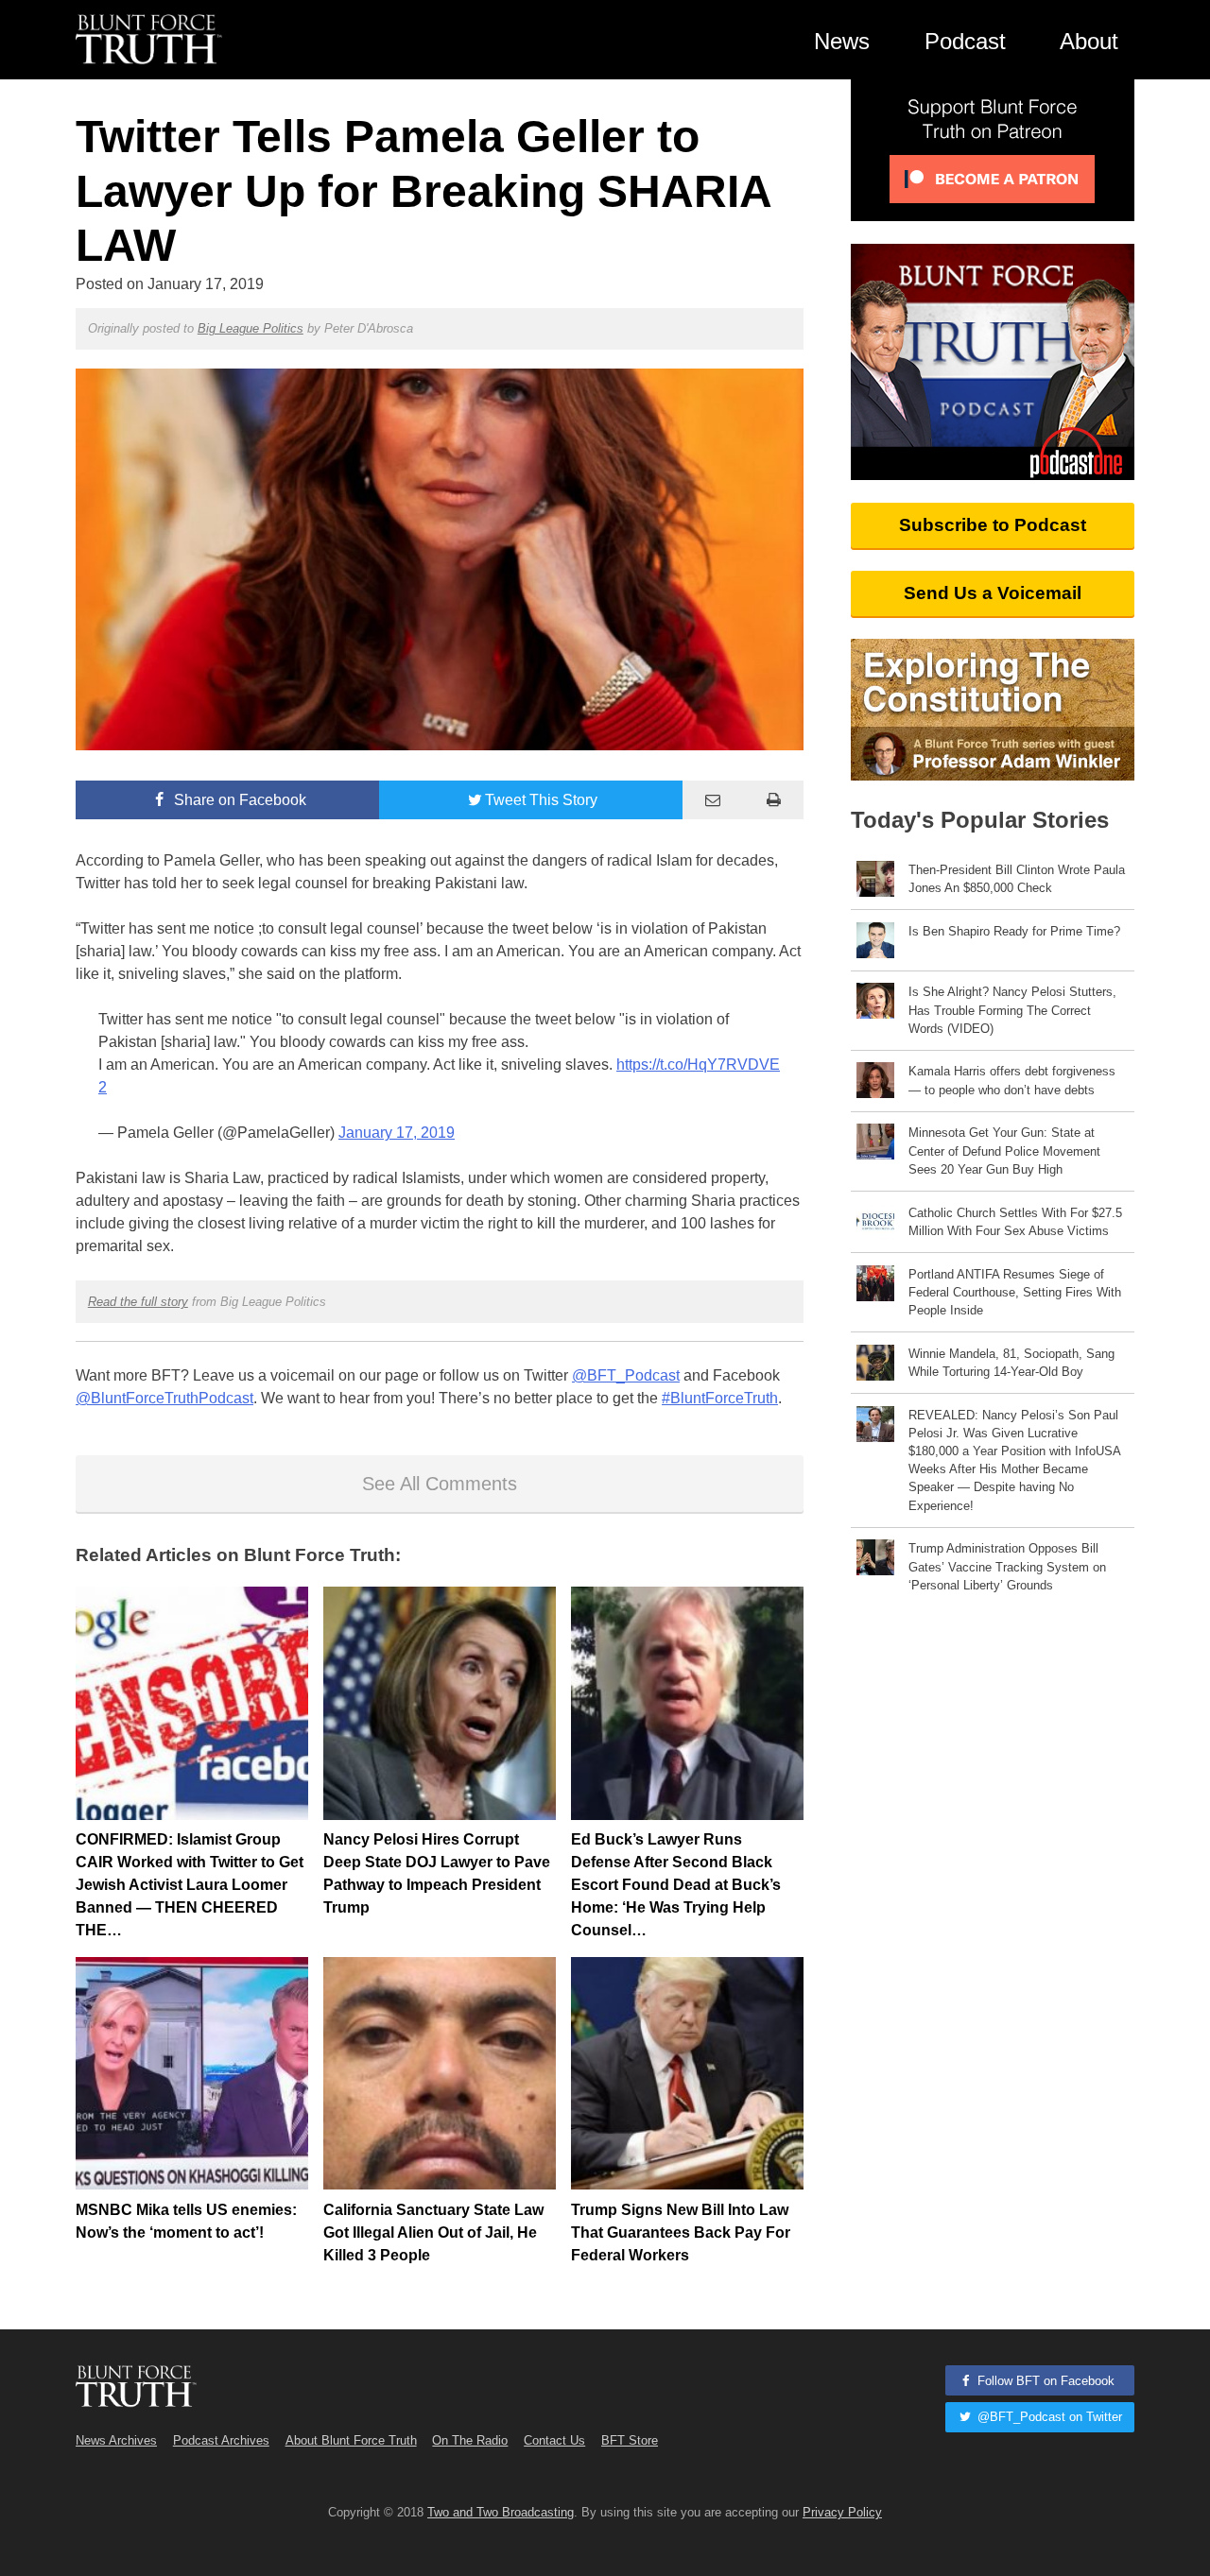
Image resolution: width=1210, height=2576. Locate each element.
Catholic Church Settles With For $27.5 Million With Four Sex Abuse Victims (1015, 1222)
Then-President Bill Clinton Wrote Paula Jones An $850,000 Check (1017, 879)
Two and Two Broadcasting (501, 2512)
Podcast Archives (221, 2440)
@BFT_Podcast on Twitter (1048, 2417)
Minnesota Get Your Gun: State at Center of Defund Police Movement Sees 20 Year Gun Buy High (1004, 1151)
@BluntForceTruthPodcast (164, 1398)
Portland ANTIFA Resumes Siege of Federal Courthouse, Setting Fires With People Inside (1015, 1292)
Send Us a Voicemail (993, 593)
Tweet (541, 800)
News (842, 41)
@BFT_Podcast (626, 1375)
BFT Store (630, 2440)
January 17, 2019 (397, 1133)
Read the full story (138, 1302)
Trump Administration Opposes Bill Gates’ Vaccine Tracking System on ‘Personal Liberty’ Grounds (1007, 1566)
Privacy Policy (842, 2512)
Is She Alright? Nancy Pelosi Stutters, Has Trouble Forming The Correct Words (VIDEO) (1012, 1010)
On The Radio (470, 2440)
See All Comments (440, 1484)
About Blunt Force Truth (351, 2440)
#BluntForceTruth (720, 1398)
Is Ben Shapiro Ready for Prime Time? (1014, 931)
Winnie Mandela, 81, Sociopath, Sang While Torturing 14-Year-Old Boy (1011, 1363)
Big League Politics (251, 328)
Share (238, 800)
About (1089, 41)
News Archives (116, 2440)
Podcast (965, 41)
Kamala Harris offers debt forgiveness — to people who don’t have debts (1012, 1080)
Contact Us (554, 2440)
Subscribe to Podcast (993, 525)
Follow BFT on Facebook (1044, 2381)
